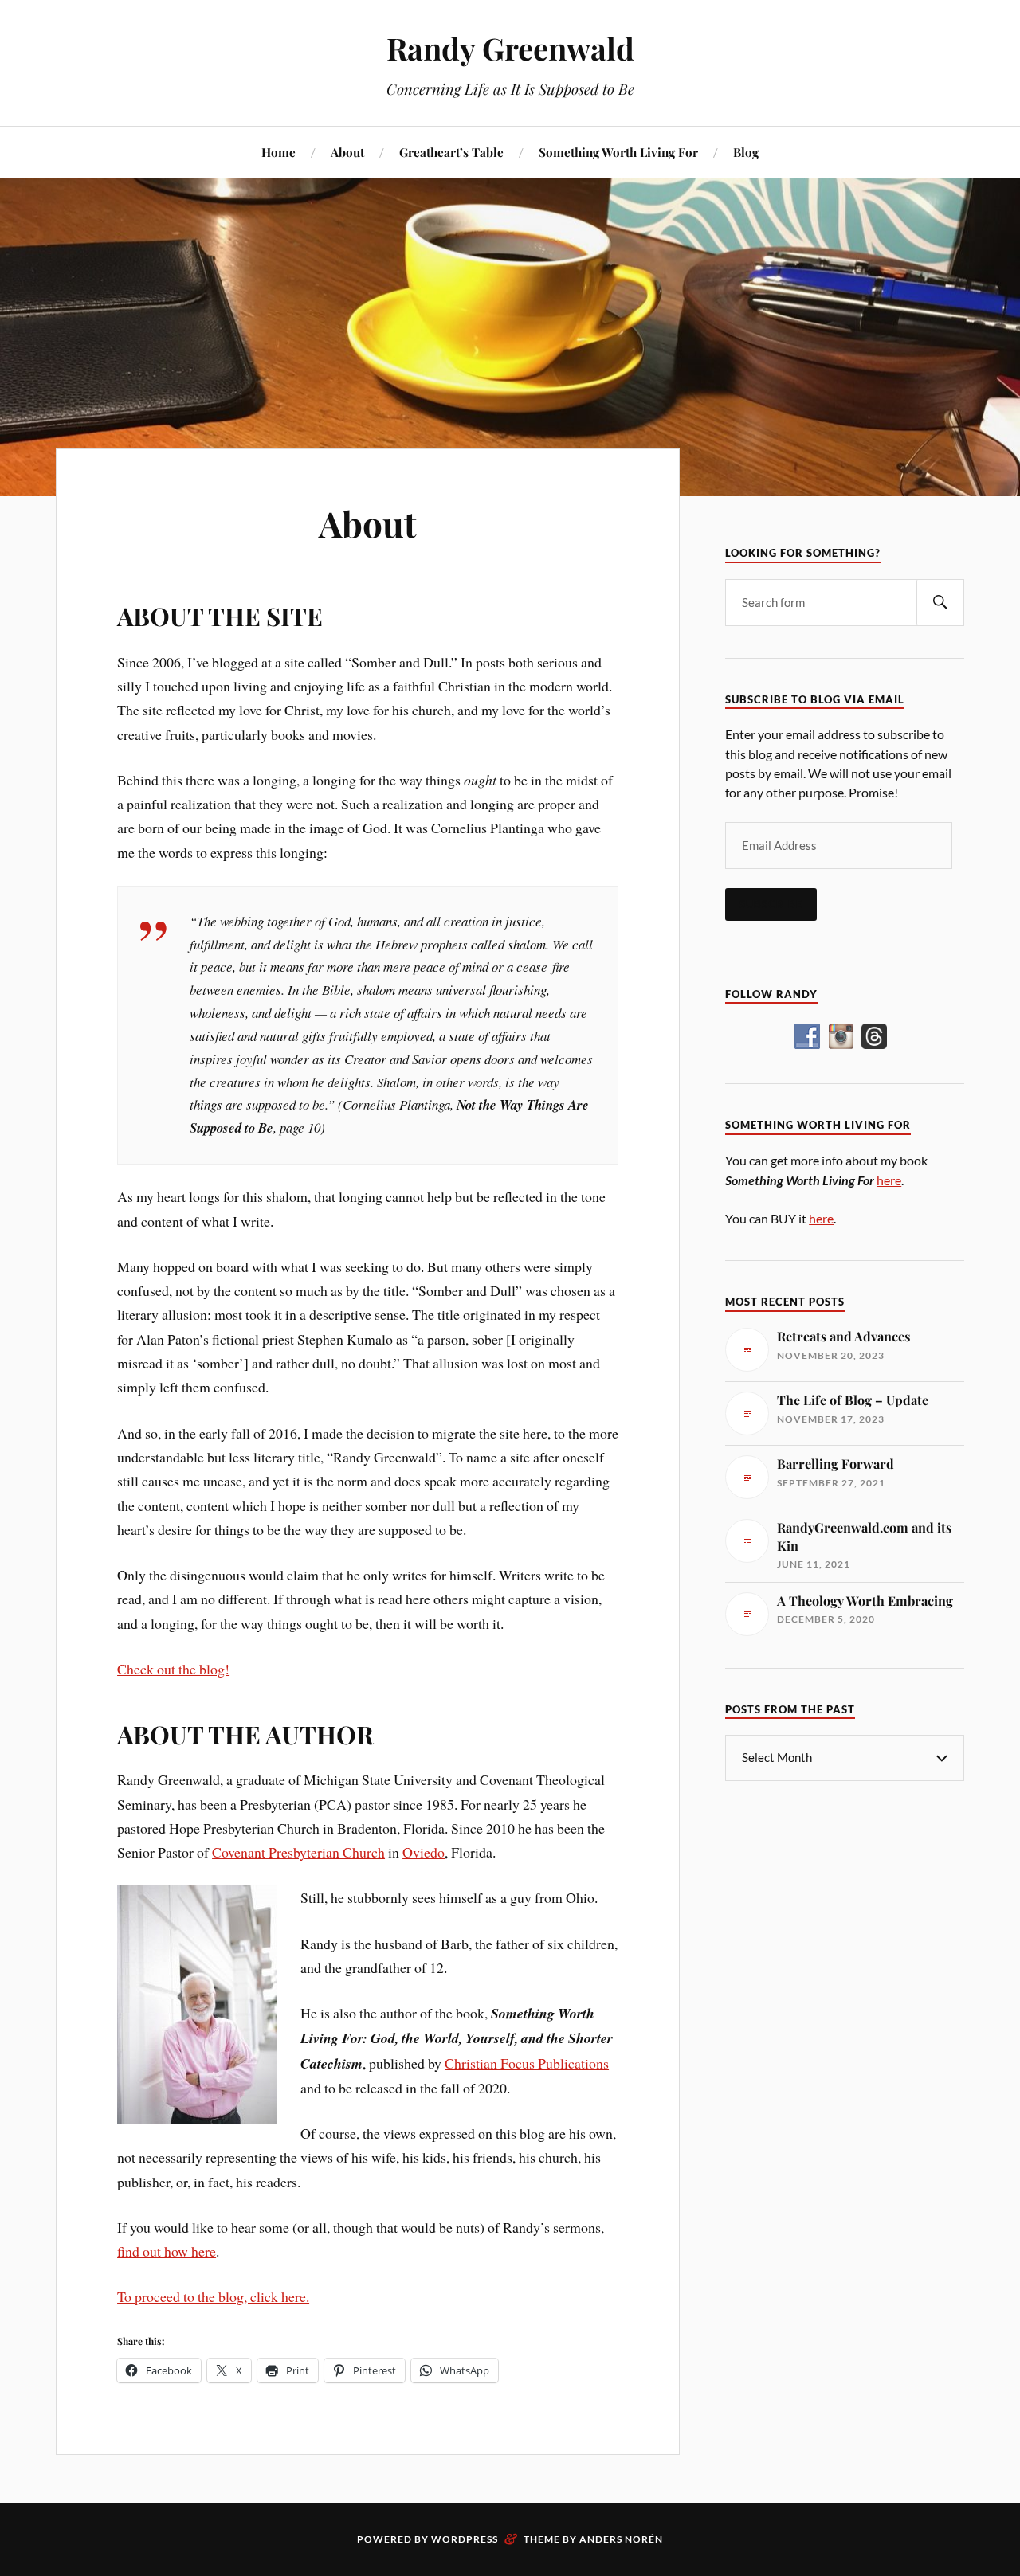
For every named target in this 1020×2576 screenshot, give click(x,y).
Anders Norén (621, 2539)
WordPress (465, 2539)
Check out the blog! (173, 1669)
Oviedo (424, 1852)
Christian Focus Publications (527, 2063)
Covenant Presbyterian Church (298, 1852)
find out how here (167, 2251)
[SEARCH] (940, 603)
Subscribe (771, 904)
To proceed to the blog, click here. (213, 2296)
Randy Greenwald (510, 48)
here (889, 1180)
